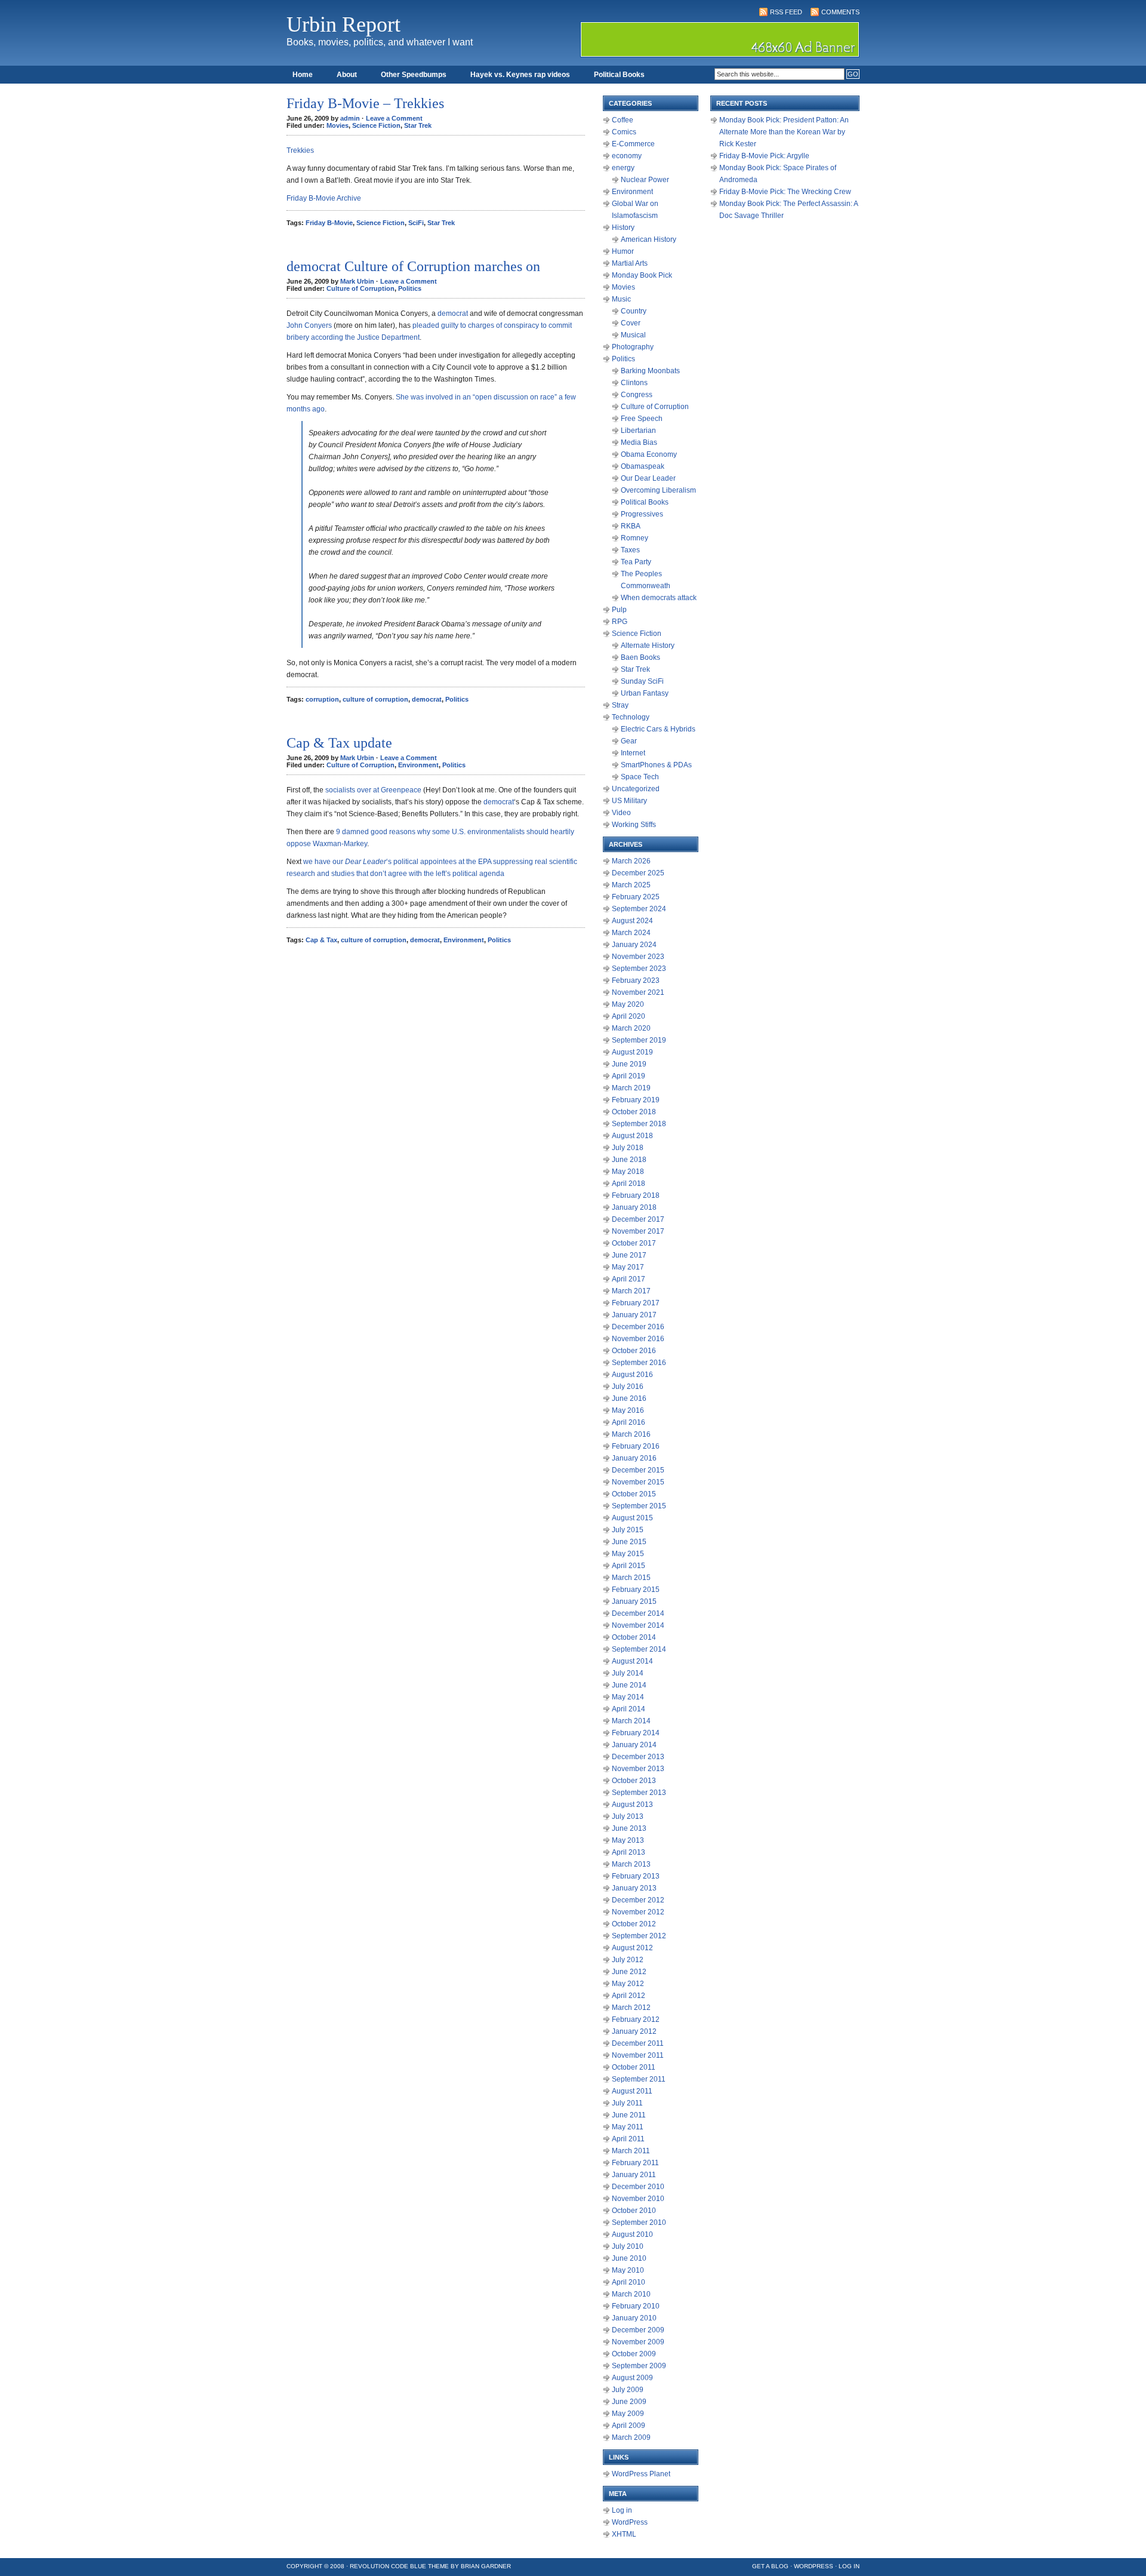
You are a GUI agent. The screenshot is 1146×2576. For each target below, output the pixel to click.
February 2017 (636, 1303)
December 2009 (638, 2330)
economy (627, 156)
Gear (629, 741)
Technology (631, 717)
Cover (631, 323)
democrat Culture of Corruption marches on (413, 266)
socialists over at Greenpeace (373, 790)
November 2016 (638, 1339)
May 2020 (628, 1004)
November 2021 (638, 992)
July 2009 (628, 2390)
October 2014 (634, 1637)
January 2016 (634, 1458)
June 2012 (629, 1972)
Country (634, 311)
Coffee (623, 120)
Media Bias (639, 442)
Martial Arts (630, 263)
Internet (633, 753)
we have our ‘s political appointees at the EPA (397, 862)
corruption (322, 699)
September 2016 (639, 1363)
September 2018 (639, 1124)
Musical (633, 335)
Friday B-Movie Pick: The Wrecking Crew (785, 192)
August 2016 (632, 1375)
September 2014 (639, 1649)
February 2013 (636, 1876)
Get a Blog (770, 2566)
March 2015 (631, 1578)
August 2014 (632, 1661)
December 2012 (638, 1900)
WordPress (630, 2522)
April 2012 (629, 1996)
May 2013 (628, 1840)
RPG (620, 622)
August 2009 (632, 2378)
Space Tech (640, 777)
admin (350, 118)
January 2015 (634, 1601)
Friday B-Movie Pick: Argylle (764, 156)
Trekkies (300, 150)
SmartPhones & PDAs (656, 765)
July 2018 (628, 1148)
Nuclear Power (645, 180)
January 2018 (634, 1207)
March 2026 (631, 861)
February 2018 (636, 1195)
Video (621, 813)
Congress (637, 395)
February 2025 (636, 897)
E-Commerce (633, 144)
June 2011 (629, 2115)
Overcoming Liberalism (658, 490)
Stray (620, 705)
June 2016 (629, 1398)
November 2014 (638, 1625)
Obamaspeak (643, 466)
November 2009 (638, 2342)
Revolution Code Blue (388, 2566)
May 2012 (628, 1984)
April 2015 (629, 1566)
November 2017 (638, 1231)
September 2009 (639, 2366)
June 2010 (629, 2258)
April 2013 (629, 1852)
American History (649, 239)
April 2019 (629, 1076)
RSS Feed (786, 12)
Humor (623, 251)
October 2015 (634, 1494)
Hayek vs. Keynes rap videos (520, 75)
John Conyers (309, 325)
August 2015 (632, 1518)
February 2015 (636, 1590)
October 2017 (634, 1243)
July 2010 (628, 2246)
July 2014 (628, 1673)
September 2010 (639, 2223)
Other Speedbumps (414, 75)
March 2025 (631, 885)
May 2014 (628, 1697)
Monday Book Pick (642, 275)
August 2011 (632, 2091)
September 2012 (639, 1936)
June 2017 (629, 1255)
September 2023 (639, 969)
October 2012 (634, 1924)
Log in (622, 2510)
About (347, 75)
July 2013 (628, 1816)
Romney (634, 538)
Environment (418, 765)
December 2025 (638, 873)
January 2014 (634, 1745)
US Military (629, 801)
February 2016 (636, 1446)
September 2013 (639, 1793)
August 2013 (632, 1805)
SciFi (416, 223)
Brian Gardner (486, 2566)
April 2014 (629, 1709)
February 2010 (636, 2306)
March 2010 (631, 2294)
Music (621, 299)
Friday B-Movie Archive (324, 198)
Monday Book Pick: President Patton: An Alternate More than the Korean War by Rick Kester (784, 132)
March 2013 (631, 1864)
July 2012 (628, 1960)
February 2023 (636, 980)
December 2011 (638, 2043)
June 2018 (629, 1160)
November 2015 (638, 1482)
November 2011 (638, 2055)
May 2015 (628, 1554)
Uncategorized (636, 789)
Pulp (619, 610)
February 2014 (636, 1733)
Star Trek (418, 125)
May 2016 (628, 1410)
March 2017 (631, 1291)
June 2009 (629, 2402)
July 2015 (628, 1530)
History (623, 228)
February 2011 (635, 2163)
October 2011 (634, 2067)
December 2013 (638, 1757)
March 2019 (631, 1088)
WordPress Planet (641, 2474)
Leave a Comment (394, 118)
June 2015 (629, 1542)
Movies (338, 125)
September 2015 (639, 1506)
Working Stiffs (634, 825)
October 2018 (634, 1112)
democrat (453, 313)
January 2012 (634, 2031)
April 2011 (628, 2139)
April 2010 (629, 2282)
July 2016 (628, 1387)
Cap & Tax (321, 940)
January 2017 (634, 1315)
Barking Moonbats (650, 371)
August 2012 (632, 1948)
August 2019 (632, 1052)
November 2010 (638, 2199)
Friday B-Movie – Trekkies (365, 103)
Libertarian (638, 431)
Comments (840, 12)
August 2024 (632, 921)
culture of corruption (375, 699)
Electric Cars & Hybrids (658, 729)
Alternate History (648, 645)
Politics (410, 288)
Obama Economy (649, 454)
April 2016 (629, 1422)
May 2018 (628, 1172)
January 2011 (634, 2175)
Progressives (642, 514)
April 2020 (629, 1016)
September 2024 (639, 909)
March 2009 (631, 2437)
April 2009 (629, 2426)
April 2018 (629, 1184)
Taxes (630, 550)
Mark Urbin (357, 281)
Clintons (634, 383)
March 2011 (631, 2151)
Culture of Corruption (361, 288)
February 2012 (636, 2019)
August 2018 (632, 1136)
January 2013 (634, 1888)
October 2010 (634, 2211)
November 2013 (638, 1769)
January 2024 (634, 945)
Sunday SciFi (642, 681)
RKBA (631, 526)
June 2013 (629, 1828)
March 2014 (631, 1721)
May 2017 (628, 1267)
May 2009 (628, 2414)
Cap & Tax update (339, 743)
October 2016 (634, 1351)
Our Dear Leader (648, 478)
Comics (624, 132)
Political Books (619, 75)
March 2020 (631, 1028)
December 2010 (638, 2187)
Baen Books (640, 657)
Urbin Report (344, 24)
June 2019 (629, 1064)
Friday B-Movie (329, 223)
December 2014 (638, 1613)
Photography (633, 347)
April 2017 (629, 1279)
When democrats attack (659, 598)
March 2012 (631, 2008)
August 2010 (632, 2234)
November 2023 (638, 957)
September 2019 (639, 1040)
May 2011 (628, 2127)
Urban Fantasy (645, 693)
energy (623, 168)
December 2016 (638, 1327)
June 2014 (629, 1685)
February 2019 (636, 1100)
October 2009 (634, 2354)
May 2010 (628, 2270)
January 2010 (634, 2318)
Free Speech (642, 419)
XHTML (624, 2534)
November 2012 (638, 1912)
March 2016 (631, 1434)
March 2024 (631, 933)
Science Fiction (376, 125)
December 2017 (638, 1219)
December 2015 (638, 1470)
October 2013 (634, 1781)
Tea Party (636, 562)
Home (303, 75)
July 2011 (627, 2103)
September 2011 (639, 2079)
